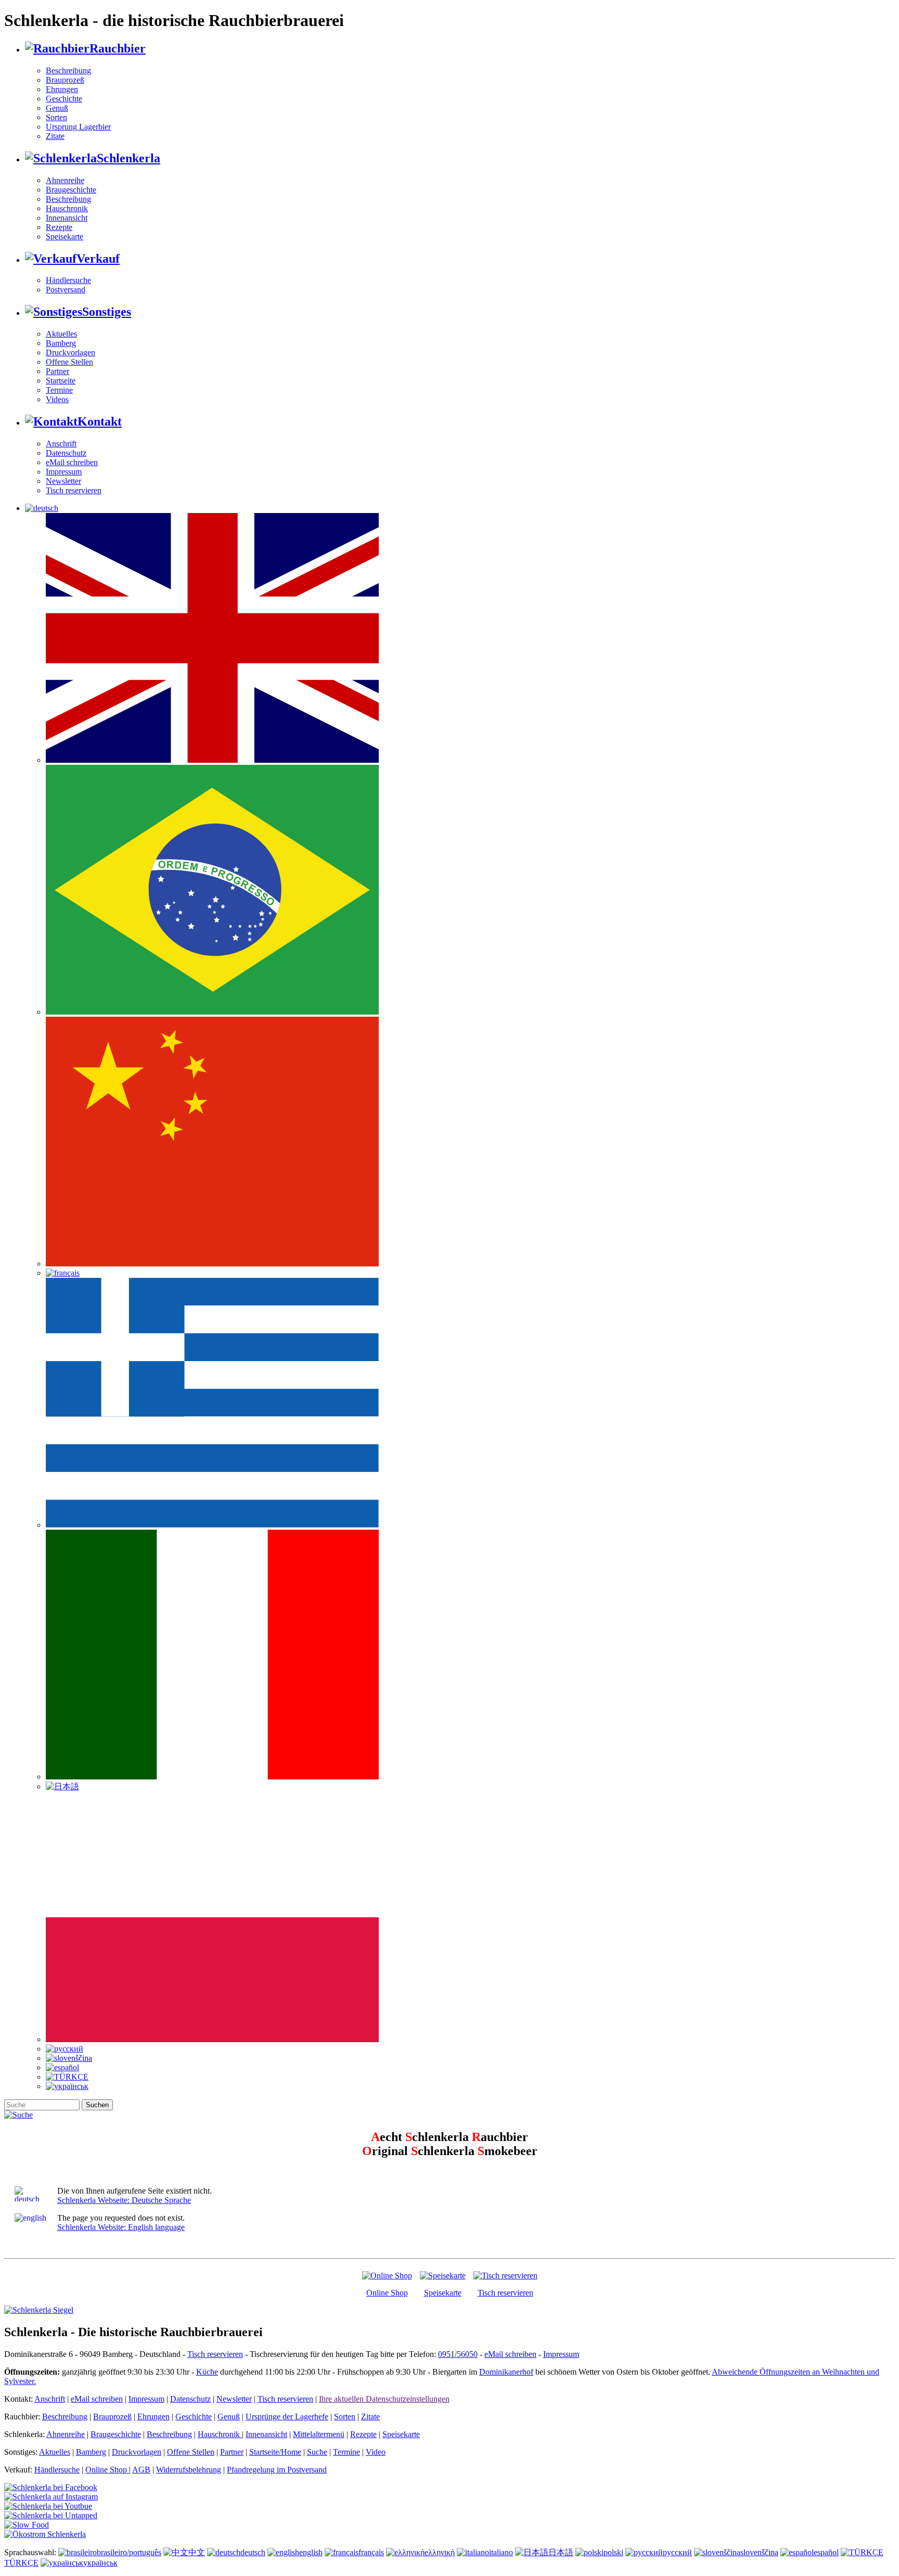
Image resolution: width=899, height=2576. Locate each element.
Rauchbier (118, 48)
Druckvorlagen (70, 353)
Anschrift (61, 444)
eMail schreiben (72, 462)
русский (677, 2552)
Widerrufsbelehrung (189, 2470)
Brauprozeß (65, 80)
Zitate (55, 136)
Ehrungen (62, 89)
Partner (57, 371)
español (826, 2552)
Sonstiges (107, 312)
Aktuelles (61, 334)
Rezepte (59, 227)
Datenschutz (66, 453)
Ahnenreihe (65, 180)
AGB (141, 2470)
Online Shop (387, 2293)
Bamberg (61, 343)
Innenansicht (67, 218)
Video (376, 2452)
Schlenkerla (129, 158)
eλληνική (440, 2552)
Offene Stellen (69, 362)
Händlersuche (68, 280)
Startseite (61, 381)
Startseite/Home (275, 2452)
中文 (197, 2552)
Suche (317, 2452)
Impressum (64, 472)
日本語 (561, 2552)
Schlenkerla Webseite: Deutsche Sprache (124, 2200)
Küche (207, 2372)
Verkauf (98, 259)
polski (613, 2552)
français (371, 2552)
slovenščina (759, 2552)
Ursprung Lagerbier (78, 127)
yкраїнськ (100, 2563)
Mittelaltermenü (319, 2434)
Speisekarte (65, 236)
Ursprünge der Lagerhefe (287, 2417)
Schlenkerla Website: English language (121, 2227)
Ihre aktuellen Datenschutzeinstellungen (384, 2399)
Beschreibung (68, 71)
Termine (59, 390)
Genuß (57, 108)
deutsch (253, 2552)
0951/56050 (458, 2354)
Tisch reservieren (74, 490)
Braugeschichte (71, 190)
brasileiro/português (129, 2552)
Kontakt (100, 421)
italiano (501, 2552)
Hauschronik (67, 208)
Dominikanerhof (506, 2372)
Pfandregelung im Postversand (277, 2470)
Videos (57, 399)
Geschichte (64, 99)
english (311, 2552)
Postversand (66, 290)
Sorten (56, 117)
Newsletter (63, 481)
